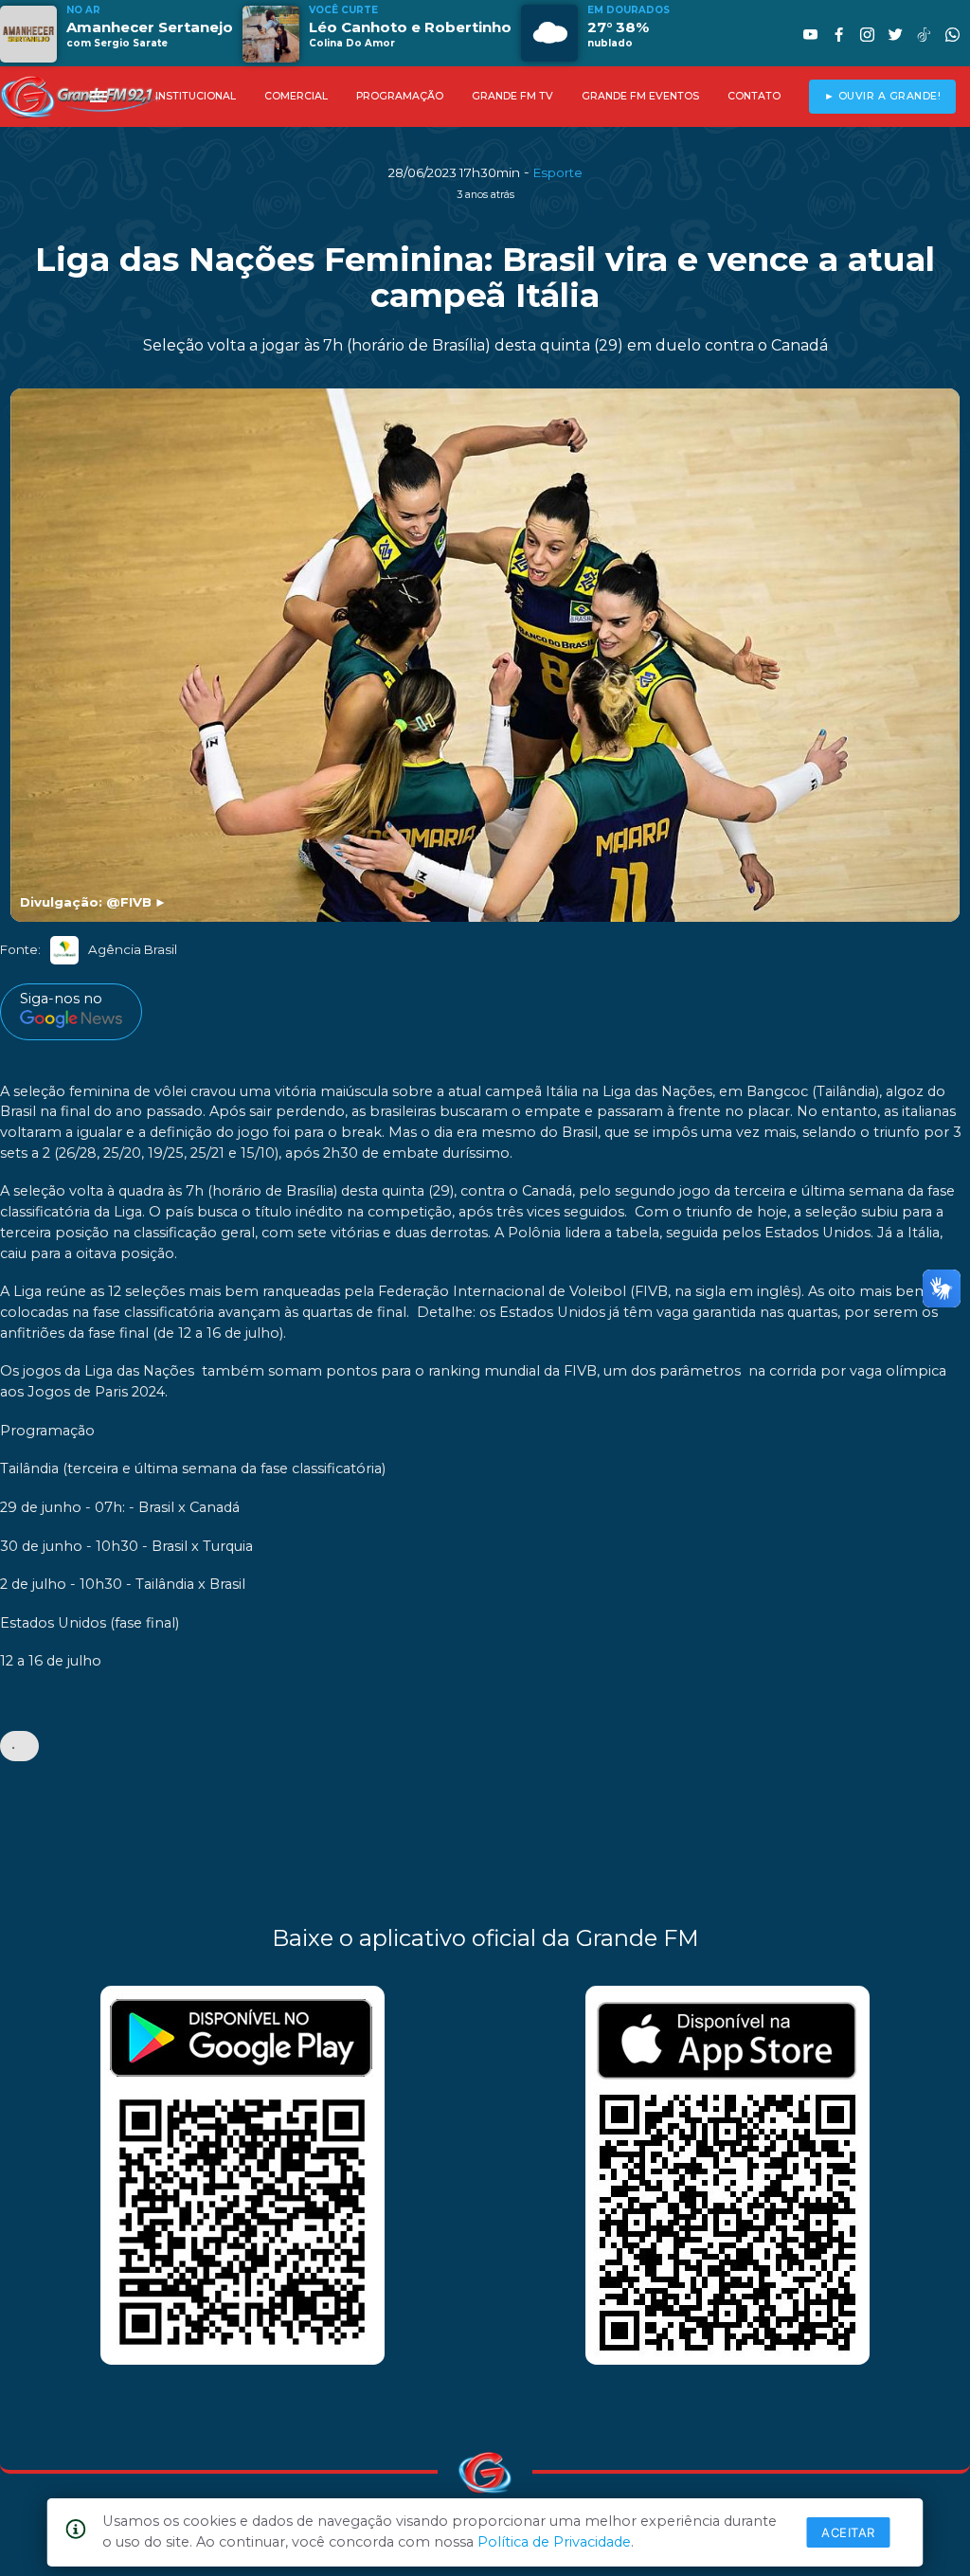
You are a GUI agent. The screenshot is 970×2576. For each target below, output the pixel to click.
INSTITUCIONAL (196, 96)
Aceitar (848, 2532)
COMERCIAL (296, 96)
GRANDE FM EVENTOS (640, 96)
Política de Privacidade (554, 2542)
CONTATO (754, 96)
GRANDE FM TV (512, 96)
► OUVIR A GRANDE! (883, 96)
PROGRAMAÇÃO (400, 96)
